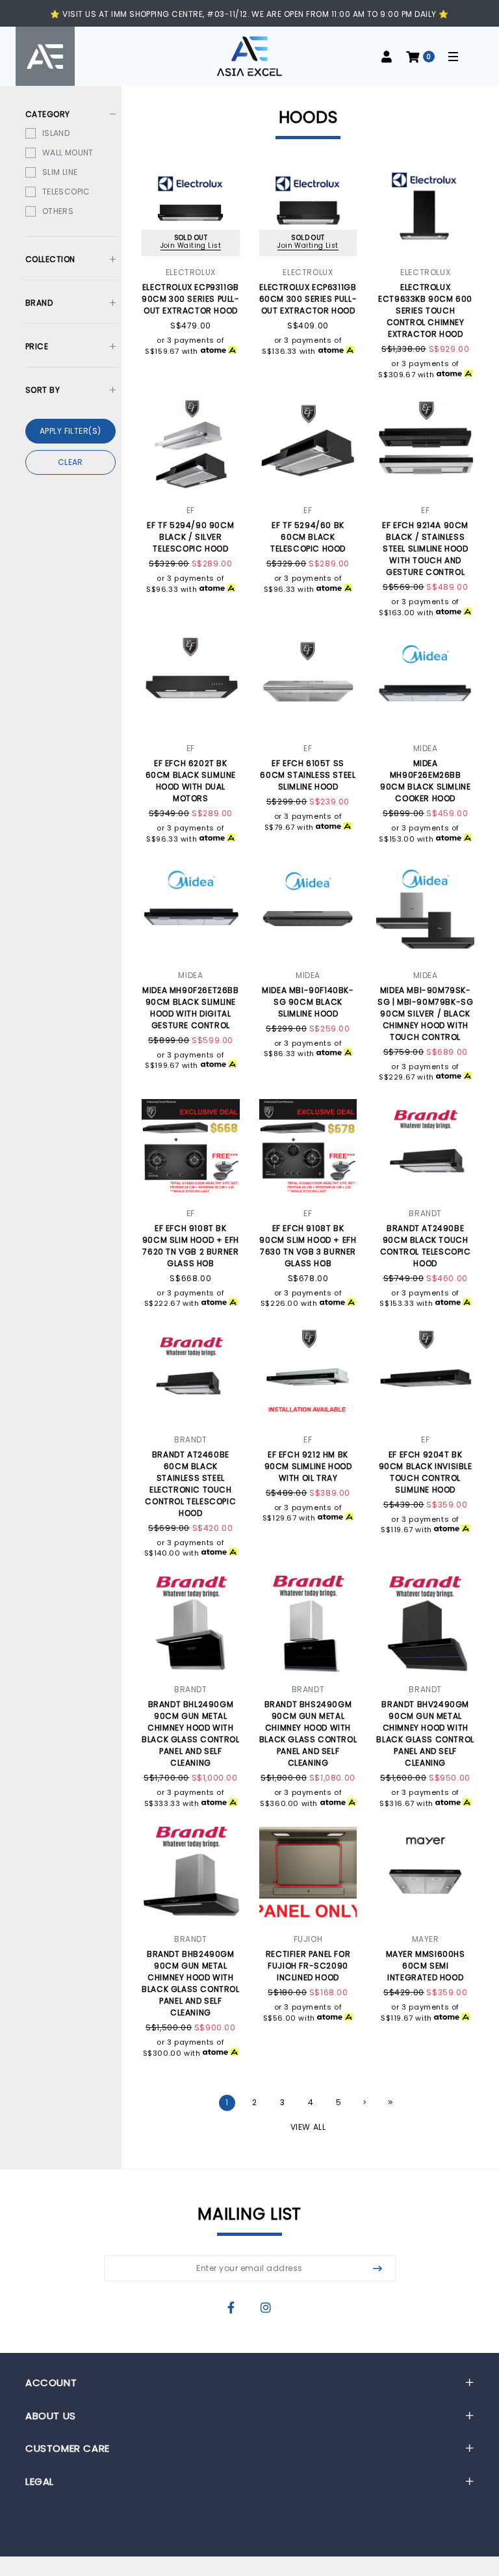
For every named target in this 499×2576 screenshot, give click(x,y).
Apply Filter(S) (70, 431)
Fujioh (308, 1939)
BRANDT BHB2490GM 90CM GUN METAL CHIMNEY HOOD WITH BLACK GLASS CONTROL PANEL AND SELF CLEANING (190, 1983)
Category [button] (48, 114)
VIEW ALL (308, 2126)
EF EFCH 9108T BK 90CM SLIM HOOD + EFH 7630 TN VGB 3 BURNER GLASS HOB (308, 1246)
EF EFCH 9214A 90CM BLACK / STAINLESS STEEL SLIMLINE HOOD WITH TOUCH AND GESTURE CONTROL (425, 549)
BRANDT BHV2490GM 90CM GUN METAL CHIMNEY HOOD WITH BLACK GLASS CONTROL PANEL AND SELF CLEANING (425, 1733)
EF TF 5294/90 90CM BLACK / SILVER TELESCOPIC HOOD (190, 537)
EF (191, 510)
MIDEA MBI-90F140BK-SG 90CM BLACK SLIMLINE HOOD (308, 1002)
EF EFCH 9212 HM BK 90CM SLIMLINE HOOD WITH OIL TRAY (308, 1466)
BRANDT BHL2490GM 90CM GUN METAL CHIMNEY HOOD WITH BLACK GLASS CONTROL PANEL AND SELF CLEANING (190, 1733)
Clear (70, 462)
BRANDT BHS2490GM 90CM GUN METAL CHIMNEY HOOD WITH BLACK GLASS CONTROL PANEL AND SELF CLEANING (308, 1733)
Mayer (426, 1939)
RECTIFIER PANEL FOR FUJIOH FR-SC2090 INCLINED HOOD (308, 1966)
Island (56, 133)
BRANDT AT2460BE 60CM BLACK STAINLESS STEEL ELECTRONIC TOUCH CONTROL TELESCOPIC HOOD (190, 1484)
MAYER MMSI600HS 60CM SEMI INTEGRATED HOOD (426, 1966)
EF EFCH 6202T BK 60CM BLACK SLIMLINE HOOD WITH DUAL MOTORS (191, 781)
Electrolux (191, 272)
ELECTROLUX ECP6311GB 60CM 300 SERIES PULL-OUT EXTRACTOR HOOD (308, 299)
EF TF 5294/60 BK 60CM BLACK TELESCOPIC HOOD (308, 537)
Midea (426, 748)
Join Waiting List (191, 246)
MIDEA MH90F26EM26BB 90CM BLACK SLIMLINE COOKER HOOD (425, 781)
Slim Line (60, 172)
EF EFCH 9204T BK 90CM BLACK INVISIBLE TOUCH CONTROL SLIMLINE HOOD (426, 1472)
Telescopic (66, 192)
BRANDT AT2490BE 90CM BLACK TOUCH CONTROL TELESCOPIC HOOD (426, 1246)
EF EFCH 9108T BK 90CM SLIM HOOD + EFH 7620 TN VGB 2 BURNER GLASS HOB (191, 1246)
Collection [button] (50, 259)
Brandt (425, 1213)
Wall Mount (68, 153)
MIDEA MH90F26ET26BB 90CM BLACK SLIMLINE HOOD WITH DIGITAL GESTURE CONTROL (190, 1008)
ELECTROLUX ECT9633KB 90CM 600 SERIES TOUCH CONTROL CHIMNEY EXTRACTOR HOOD (425, 311)
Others (58, 211)
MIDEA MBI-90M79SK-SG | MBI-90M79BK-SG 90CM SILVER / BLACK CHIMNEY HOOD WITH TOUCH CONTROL (425, 1014)
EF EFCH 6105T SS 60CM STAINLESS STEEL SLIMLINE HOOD (308, 775)
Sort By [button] (43, 390)
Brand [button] (39, 303)
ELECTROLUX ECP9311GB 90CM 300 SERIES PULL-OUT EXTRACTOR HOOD (191, 299)
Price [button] (37, 347)
